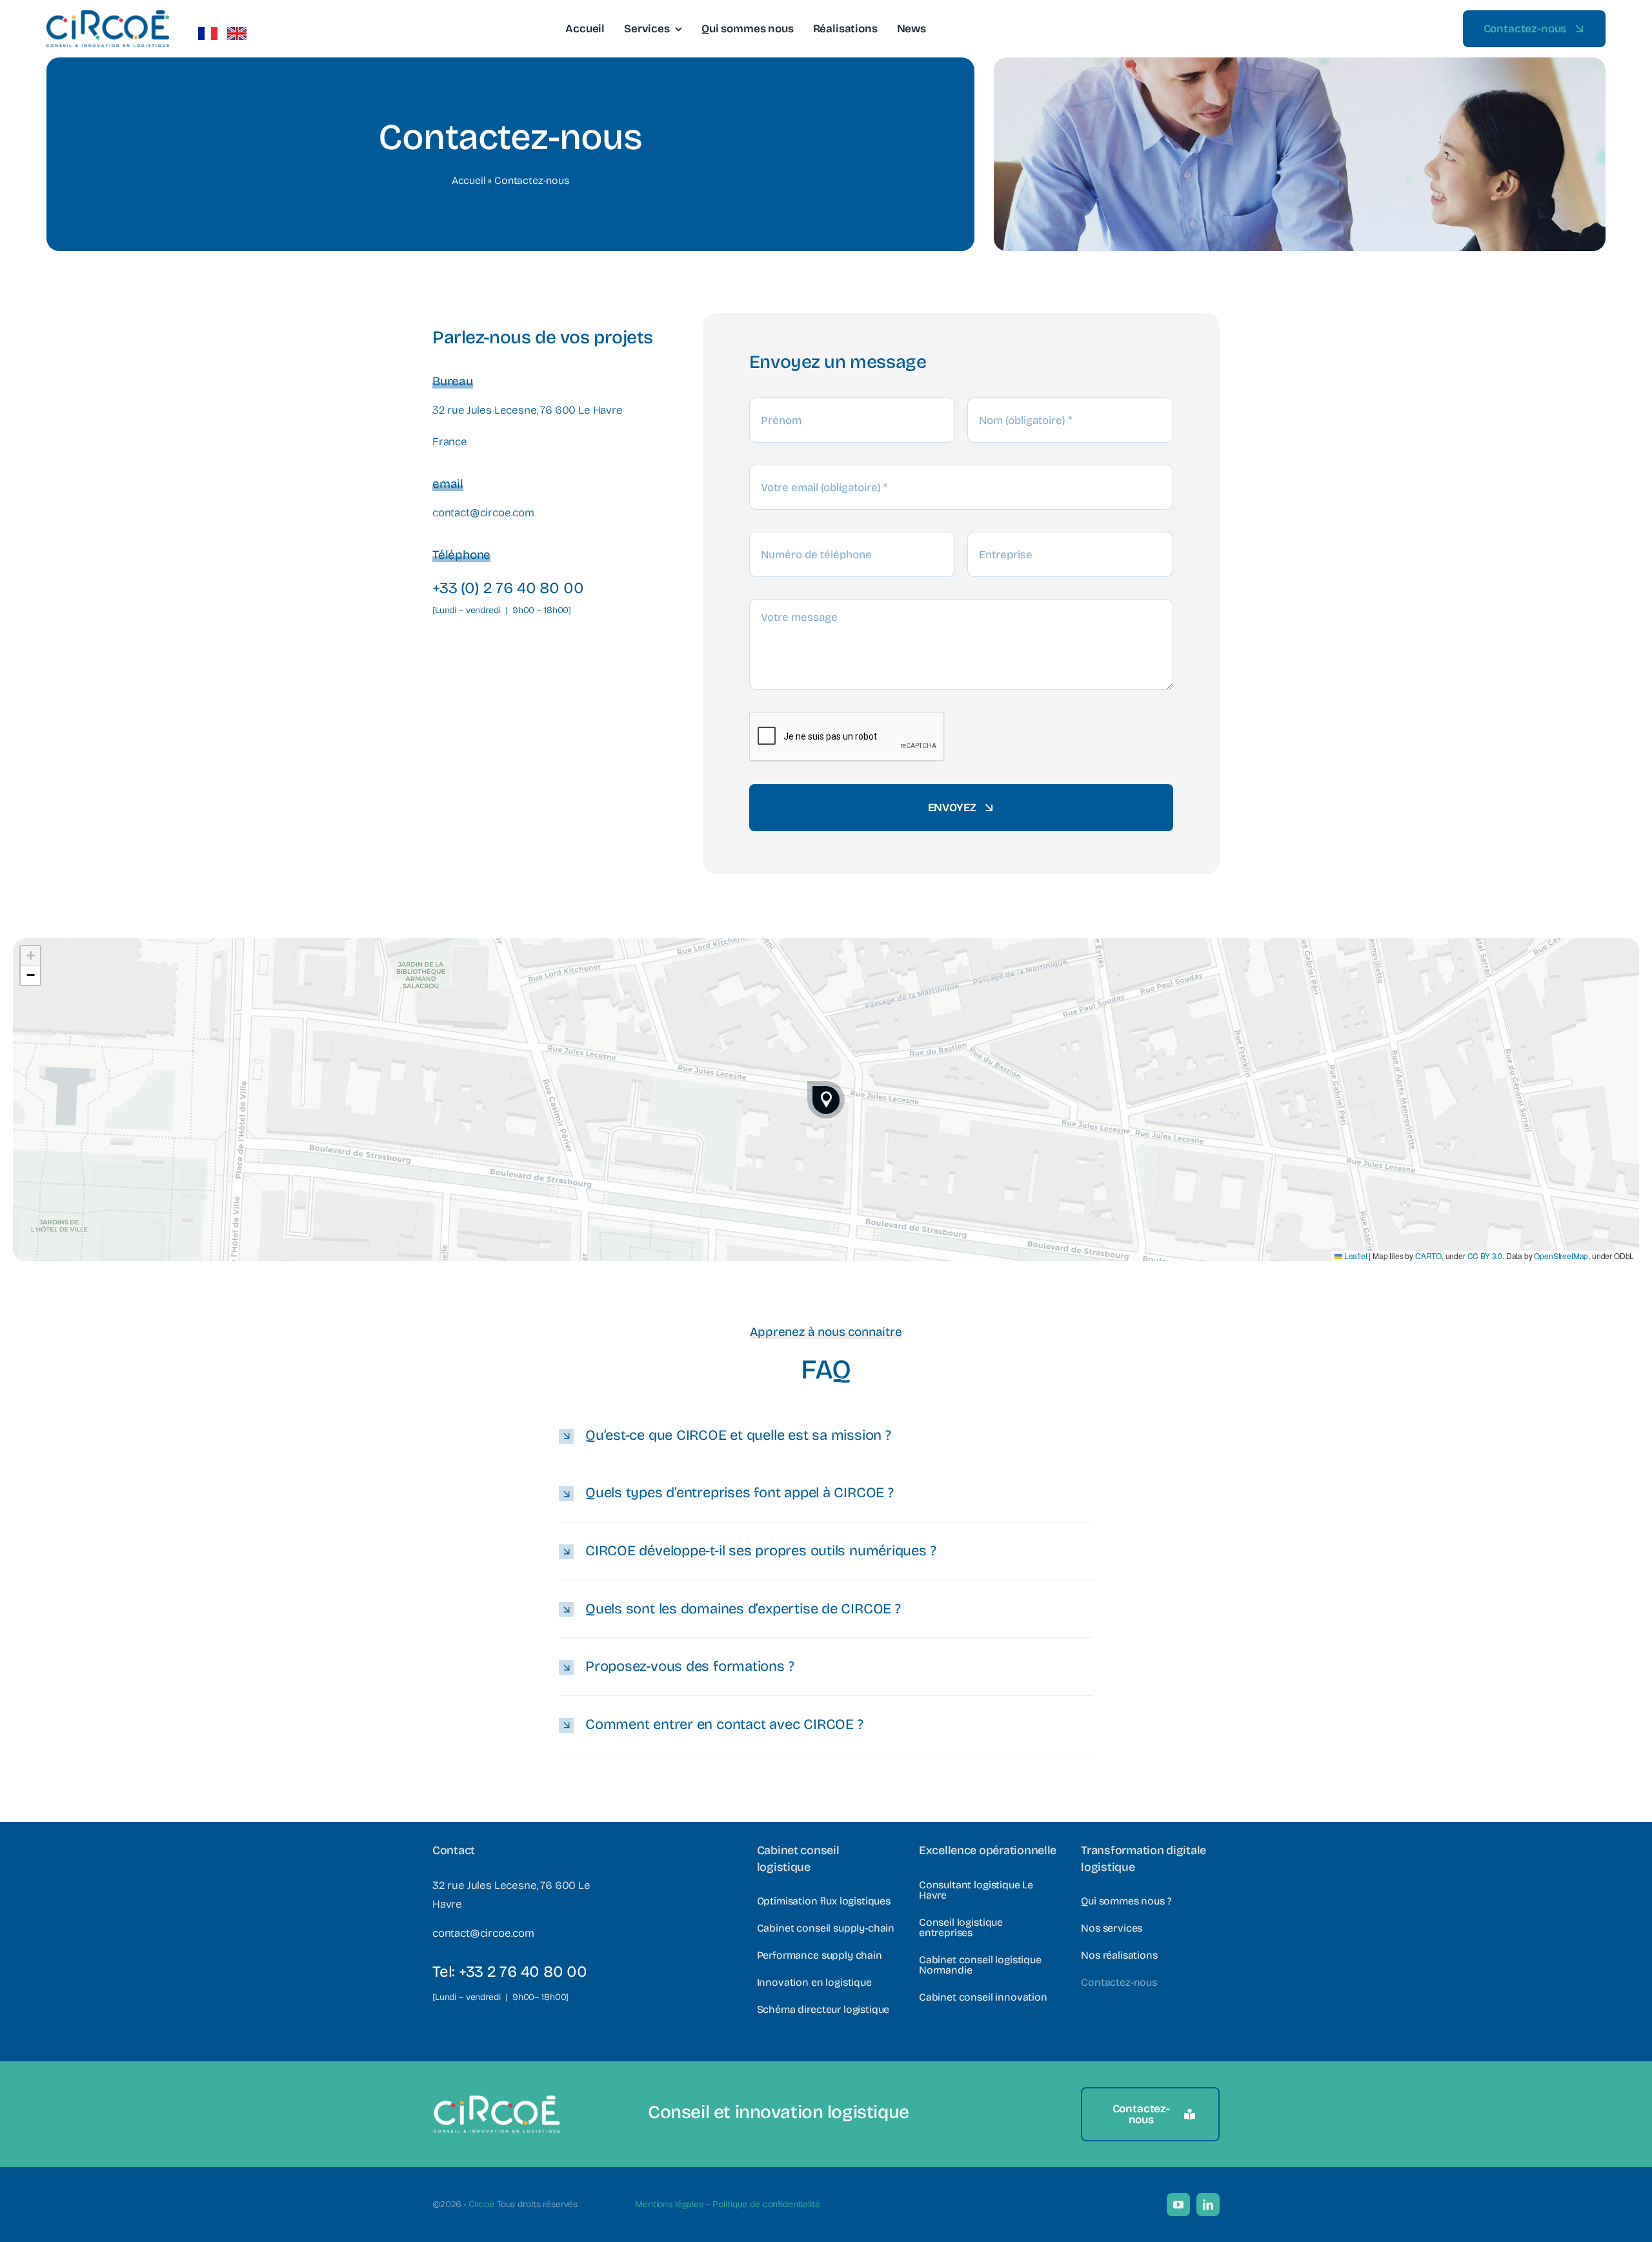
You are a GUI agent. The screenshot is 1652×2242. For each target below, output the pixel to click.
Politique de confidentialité (766, 2204)
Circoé (481, 2204)
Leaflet (1355, 1256)
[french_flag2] (208, 33)
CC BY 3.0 (1485, 1256)
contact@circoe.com (483, 513)
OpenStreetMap (1561, 1256)
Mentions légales (669, 2204)
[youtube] (1178, 2205)
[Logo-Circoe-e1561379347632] (108, 16)
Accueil (469, 180)
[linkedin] (1208, 2205)
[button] (826, 1100)
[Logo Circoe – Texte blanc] (497, 2100)
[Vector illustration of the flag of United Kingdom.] (237, 33)
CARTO (1428, 1256)
